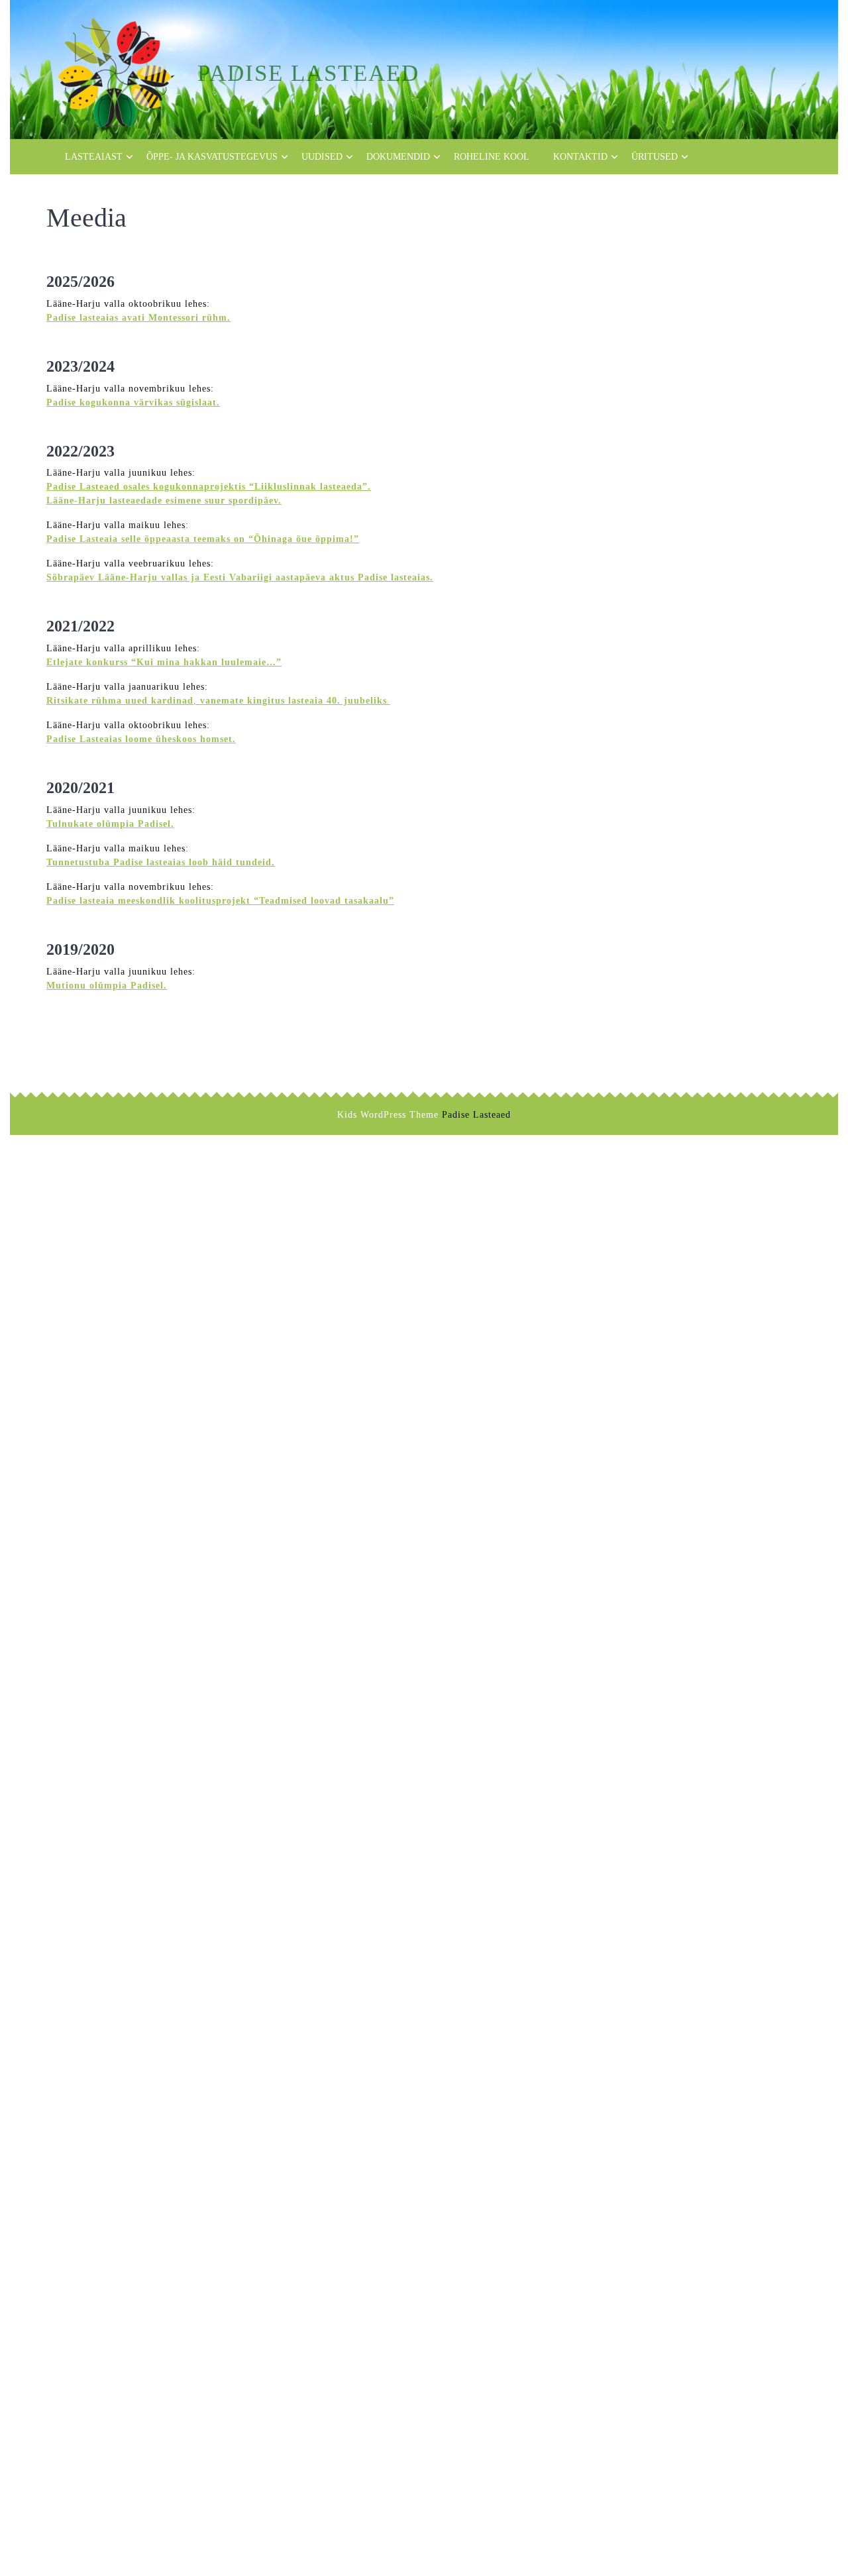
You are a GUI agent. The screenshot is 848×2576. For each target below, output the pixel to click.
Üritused (655, 157)
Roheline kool (492, 157)
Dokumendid (398, 157)
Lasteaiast (94, 157)
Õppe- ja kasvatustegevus (212, 157)
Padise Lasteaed (308, 73)
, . (218, 701)
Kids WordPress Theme (388, 1115)
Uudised (322, 157)
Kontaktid (580, 157)
